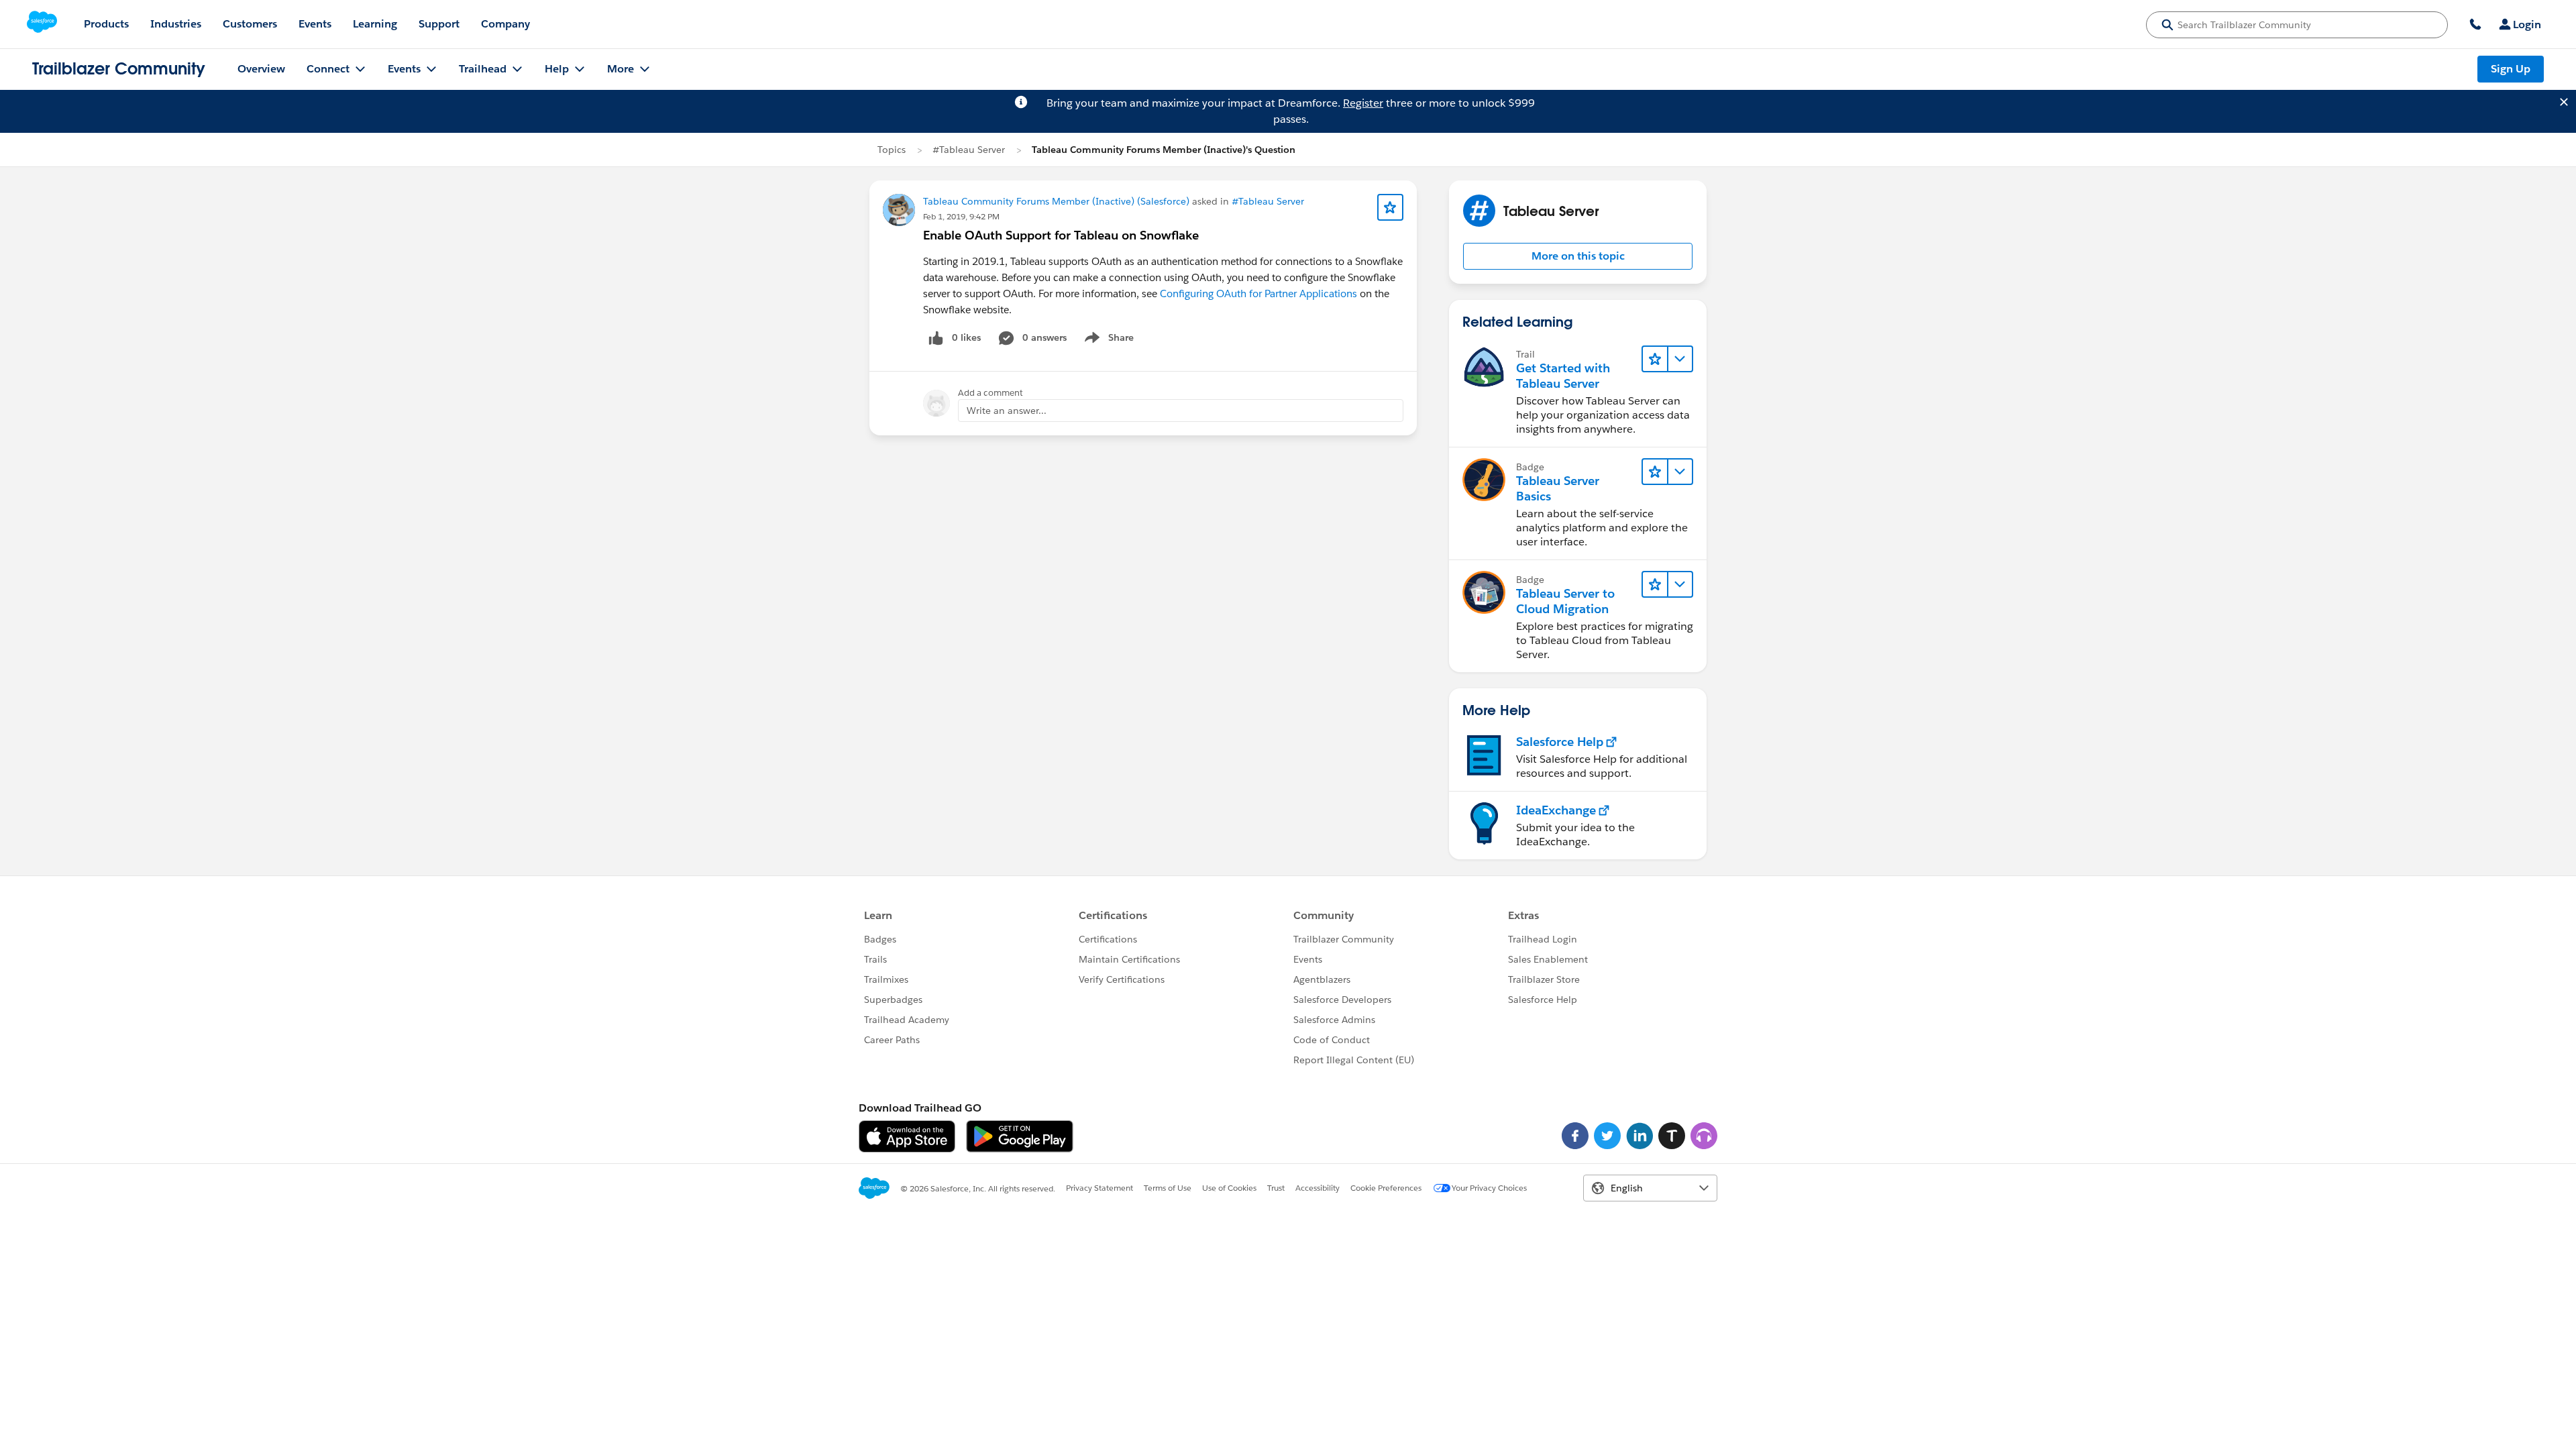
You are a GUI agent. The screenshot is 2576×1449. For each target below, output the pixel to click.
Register (1363, 103)
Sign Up (2511, 69)
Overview (261, 69)
